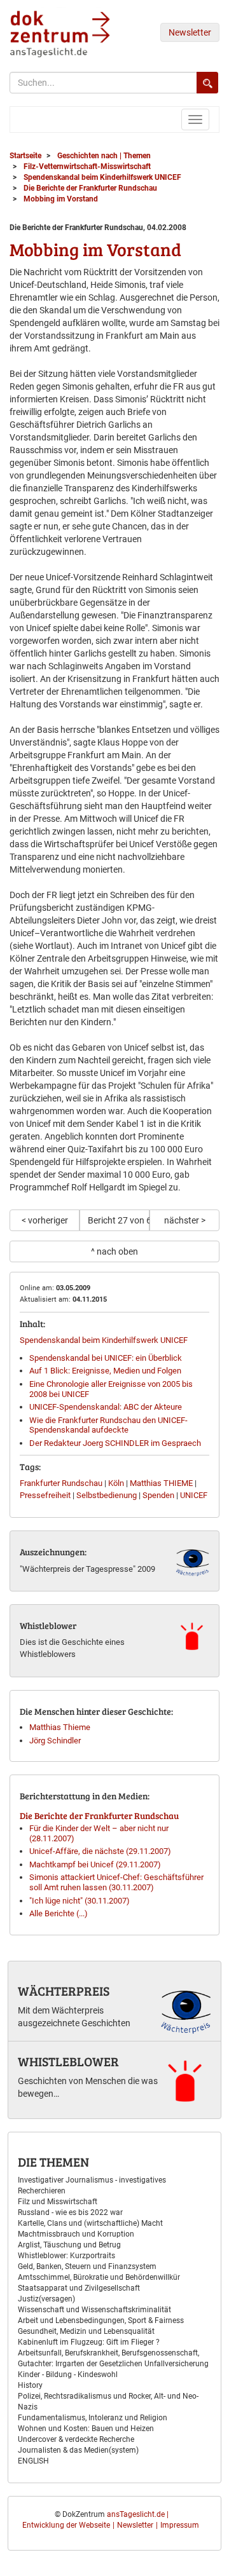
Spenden (158, 1495)
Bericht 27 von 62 (119, 1220)
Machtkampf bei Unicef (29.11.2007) (95, 1864)
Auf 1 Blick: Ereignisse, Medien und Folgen (105, 1371)
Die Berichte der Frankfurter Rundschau (99, 1816)
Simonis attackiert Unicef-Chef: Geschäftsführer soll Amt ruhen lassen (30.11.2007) (116, 1882)
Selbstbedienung (107, 1495)
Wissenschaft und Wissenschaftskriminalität (94, 2310)
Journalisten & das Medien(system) (78, 2450)
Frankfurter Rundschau (61, 1483)
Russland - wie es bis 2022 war (70, 2212)
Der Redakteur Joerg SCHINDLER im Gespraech (115, 1443)
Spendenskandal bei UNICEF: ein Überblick (106, 1358)
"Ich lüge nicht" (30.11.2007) (80, 1901)
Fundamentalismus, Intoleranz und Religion (93, 2418)
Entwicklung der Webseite (66, 2525)
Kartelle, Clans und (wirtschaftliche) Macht (90, 2223)
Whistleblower (68, 2061)
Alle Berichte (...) (59, 1913)
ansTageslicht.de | (138, 2514)
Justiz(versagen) (46, 2299)
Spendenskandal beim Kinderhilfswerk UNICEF (104, 1340)
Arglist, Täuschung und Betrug (69, 2245)
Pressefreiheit (45, 1495)
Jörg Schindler (55, 1741)
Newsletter (190, 32)
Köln (116, 1483)
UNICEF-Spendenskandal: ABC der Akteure (106, 1407)
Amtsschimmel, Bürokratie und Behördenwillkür (99, 2277)
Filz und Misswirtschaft (58, 2202)
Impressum (180, 2525)
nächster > (185, 1220)
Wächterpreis (64, 1991)
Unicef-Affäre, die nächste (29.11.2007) (100, 1851)
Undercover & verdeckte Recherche (76, 2439)
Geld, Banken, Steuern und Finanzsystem (87, 2266)
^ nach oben (114, 1251)
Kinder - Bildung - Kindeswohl (68, 2375)
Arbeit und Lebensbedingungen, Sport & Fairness (101, 2320)
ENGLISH (33, 2461)
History (30, 2385)
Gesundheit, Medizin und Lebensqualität (86, 2331)
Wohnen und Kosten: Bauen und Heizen (86, 2429)
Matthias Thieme (60, 1727)
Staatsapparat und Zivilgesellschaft (79, 2288)
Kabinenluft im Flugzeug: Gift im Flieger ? (89, 2342)
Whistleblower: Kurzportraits (66, 2256)
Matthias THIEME (161, 1483)
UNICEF (194, 1495)
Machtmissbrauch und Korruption (76, 2234)
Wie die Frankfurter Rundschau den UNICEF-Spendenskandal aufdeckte (108, 1425)
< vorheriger (45, 1220)
